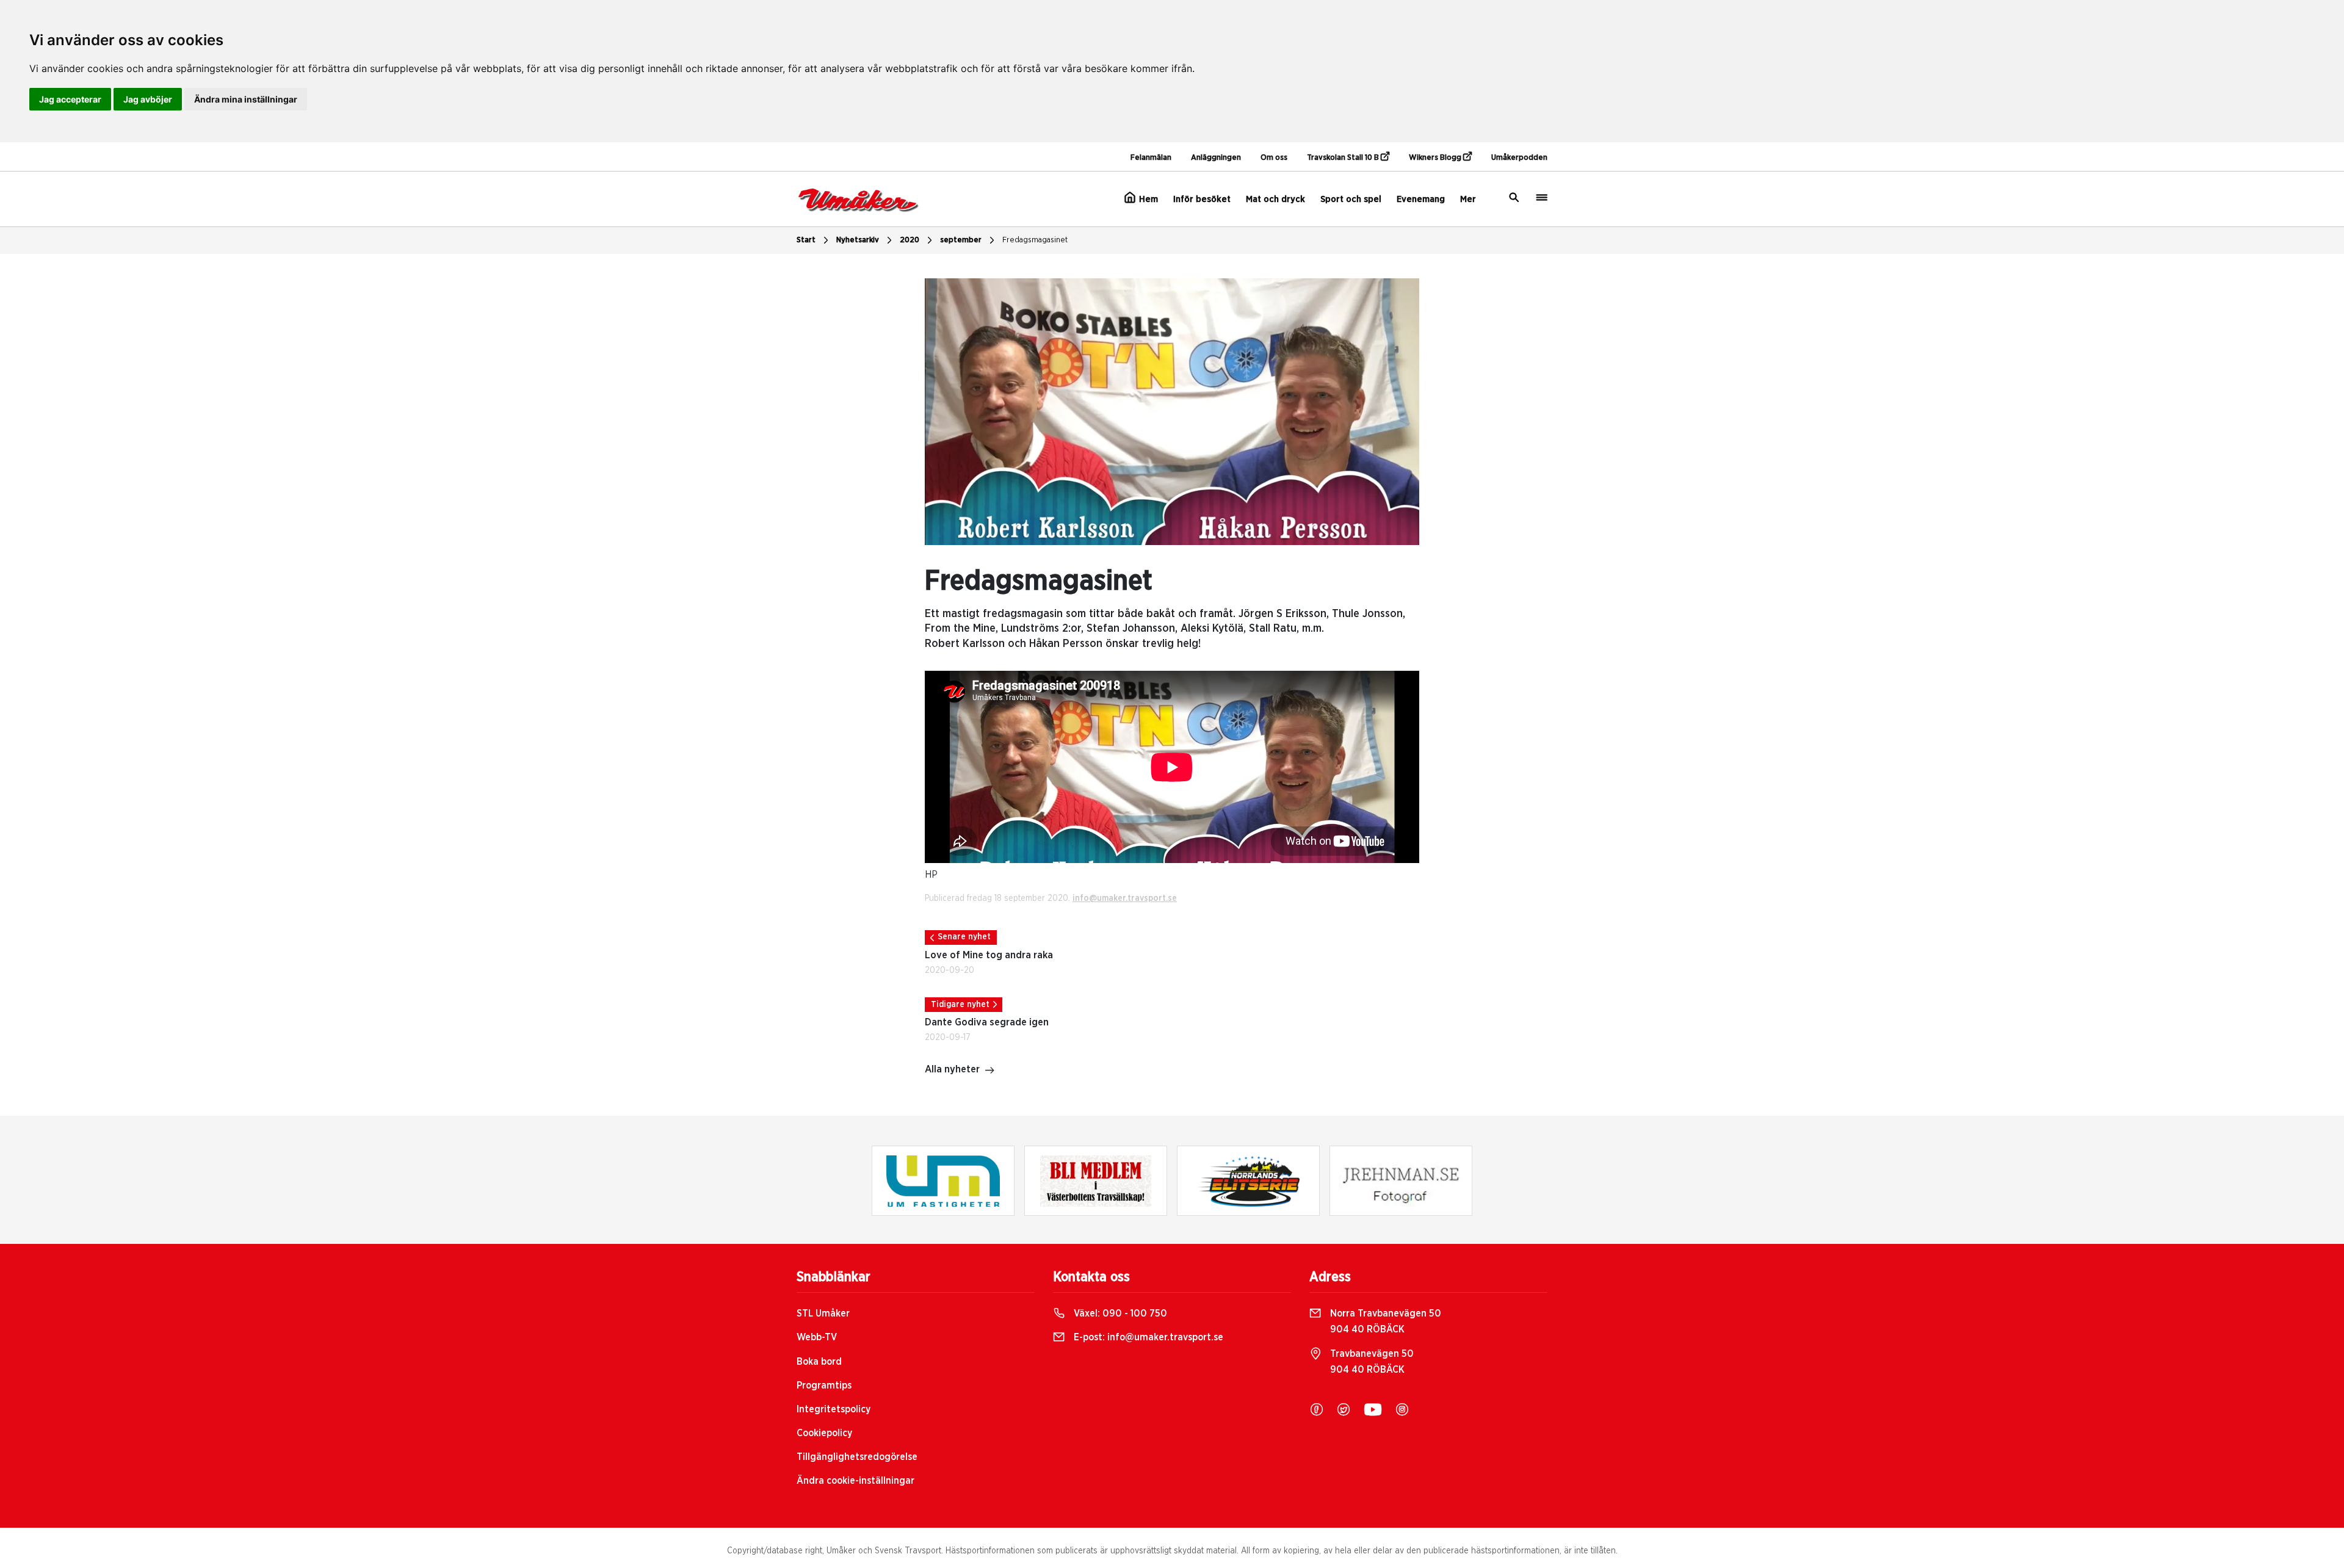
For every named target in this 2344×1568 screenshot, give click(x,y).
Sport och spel (1351, 199)
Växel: (1119, 1313)
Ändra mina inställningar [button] (246, 99)
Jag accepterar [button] (70, 99)
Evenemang (1421, 199)
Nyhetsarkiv (858, 240)
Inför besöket (1202, 199)
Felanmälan (1151, 158)
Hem (1147, 199)
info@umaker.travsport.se (1125, 898)
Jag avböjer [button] (148, 99)
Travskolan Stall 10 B (1344, 158)
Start (806, 240)
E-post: (1147, 1337)
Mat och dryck (1275, 199)
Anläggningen (1216, 158)
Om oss (1274, 158)
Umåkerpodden (1519, 158)
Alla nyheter (952, 1069)
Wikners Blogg (1436, 158)
